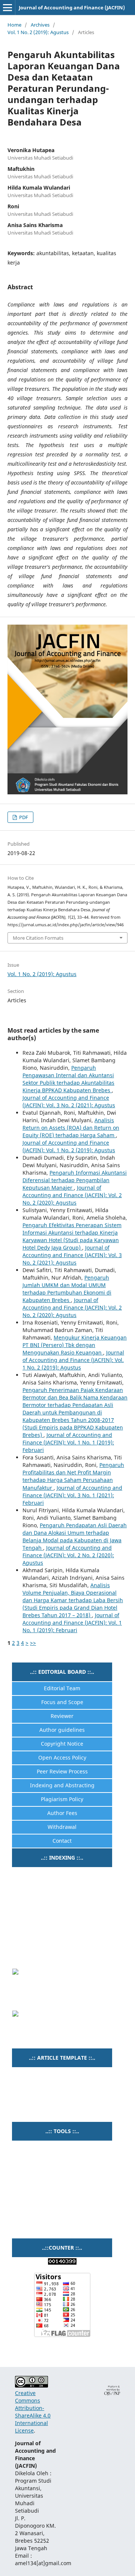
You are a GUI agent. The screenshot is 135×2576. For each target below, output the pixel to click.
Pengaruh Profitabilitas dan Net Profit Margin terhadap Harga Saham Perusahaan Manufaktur (73, 1476)
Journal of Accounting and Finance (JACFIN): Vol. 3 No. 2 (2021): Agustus (69, 1101)
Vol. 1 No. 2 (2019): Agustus (38, 32)
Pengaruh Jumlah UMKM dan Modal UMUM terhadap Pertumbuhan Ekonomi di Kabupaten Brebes (67, 1289)
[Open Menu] (7, 7)
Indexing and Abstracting (62, 1785)
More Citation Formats (38, 938)
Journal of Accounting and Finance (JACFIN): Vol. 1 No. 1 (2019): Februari (68, 1442)
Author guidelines (62, 1730)
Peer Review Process (62, 1771)
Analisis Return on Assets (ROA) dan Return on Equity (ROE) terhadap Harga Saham (71, 1128)
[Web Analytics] (62, 2263)
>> (33, 1643)
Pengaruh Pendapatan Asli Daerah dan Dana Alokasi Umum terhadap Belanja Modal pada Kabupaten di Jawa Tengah (75, 1536)
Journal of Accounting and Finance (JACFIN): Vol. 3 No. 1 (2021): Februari (72, 1495)
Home (14, 25)
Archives (40, 25)
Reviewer (62, 1716)
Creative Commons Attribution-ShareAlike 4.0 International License (33, 2412)
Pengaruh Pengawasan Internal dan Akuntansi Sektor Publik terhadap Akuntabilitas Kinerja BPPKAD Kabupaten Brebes (68, 1079)
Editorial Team (62, 1688)
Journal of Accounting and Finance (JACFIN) (72, 7)
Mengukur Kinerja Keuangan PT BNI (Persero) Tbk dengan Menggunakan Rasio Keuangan (75, 1345)
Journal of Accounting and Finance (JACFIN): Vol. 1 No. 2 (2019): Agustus (69, 1146)
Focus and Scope (62, 1702)
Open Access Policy (62, 1757)
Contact (62, 1841)
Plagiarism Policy (62, 1799)
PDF (23, 817)
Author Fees (62, 1813)
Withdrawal (62, 1827)
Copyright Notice (62, 1744)
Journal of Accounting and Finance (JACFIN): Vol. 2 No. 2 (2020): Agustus (72, 1195)
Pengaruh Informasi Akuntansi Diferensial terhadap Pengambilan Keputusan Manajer (75, 1180)
